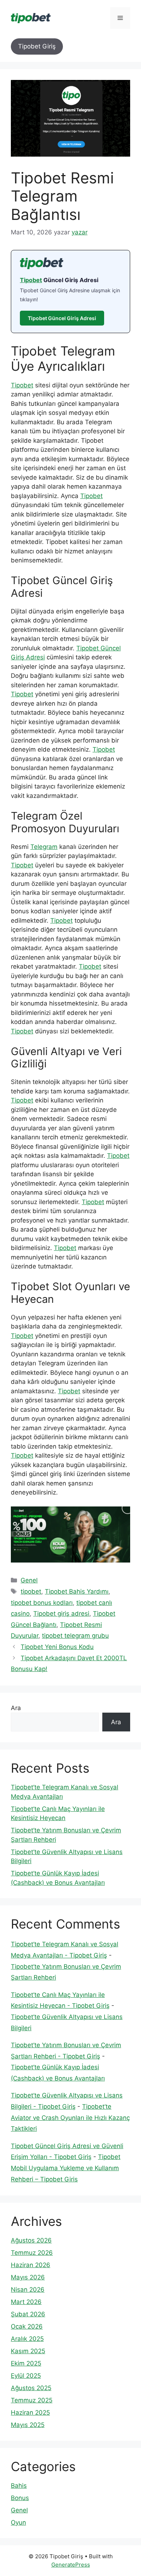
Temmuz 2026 (32, 2253)
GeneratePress (71, 2565)
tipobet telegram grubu (75, 1636)
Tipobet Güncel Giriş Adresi (62, 318)
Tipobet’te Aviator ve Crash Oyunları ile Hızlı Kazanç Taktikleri (70, 2118)
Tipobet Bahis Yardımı (77, 1591)
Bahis (19, 2486)
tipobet (31, 1591)
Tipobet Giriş (37, 46)
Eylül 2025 (26, 2376)
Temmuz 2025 (32, 2400)
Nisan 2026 (28, 2290)
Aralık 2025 (27, 2339)
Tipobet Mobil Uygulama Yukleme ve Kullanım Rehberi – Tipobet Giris (66, 2168)
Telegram (44, 847)
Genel (29, 1580)
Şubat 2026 (28, 2314)
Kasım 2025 (28, 2351)
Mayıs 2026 (28, 2277)
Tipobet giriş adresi (61, 1614)
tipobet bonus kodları (42, 1603)
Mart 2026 (26, 2302)
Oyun (18, 2522)
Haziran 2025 (30, 2413)
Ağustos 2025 (31, 2388)
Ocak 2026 (27, 2326)
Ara (16, 1708)
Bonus (20, 2498)
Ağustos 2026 (31, 2240)
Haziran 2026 (31, 2265)
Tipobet (31, 280)
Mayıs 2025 (28, 2425)
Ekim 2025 (26, 2363)
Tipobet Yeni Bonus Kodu (57, 1647)
